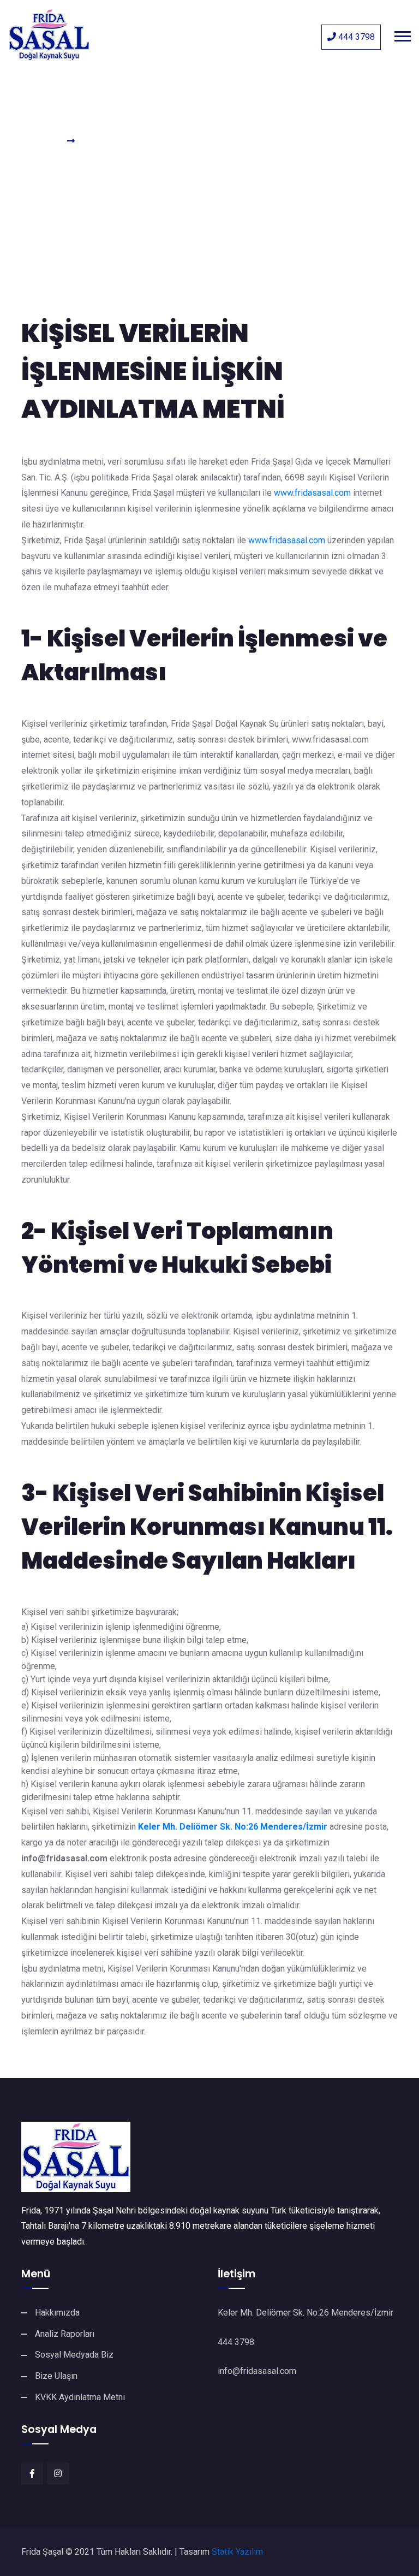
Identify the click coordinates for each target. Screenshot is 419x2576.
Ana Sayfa (40, 141)
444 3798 (355, 37)
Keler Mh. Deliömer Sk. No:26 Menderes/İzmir (233, 1827)
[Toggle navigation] (405, 35)
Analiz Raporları (65, 2334)
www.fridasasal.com (312, 493)
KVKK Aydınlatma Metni (80, 2397)
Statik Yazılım (237, 2552)
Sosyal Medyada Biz (74, 2355)
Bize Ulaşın (56, 2376)
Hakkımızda (57, 2313)
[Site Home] (209, 2157)
